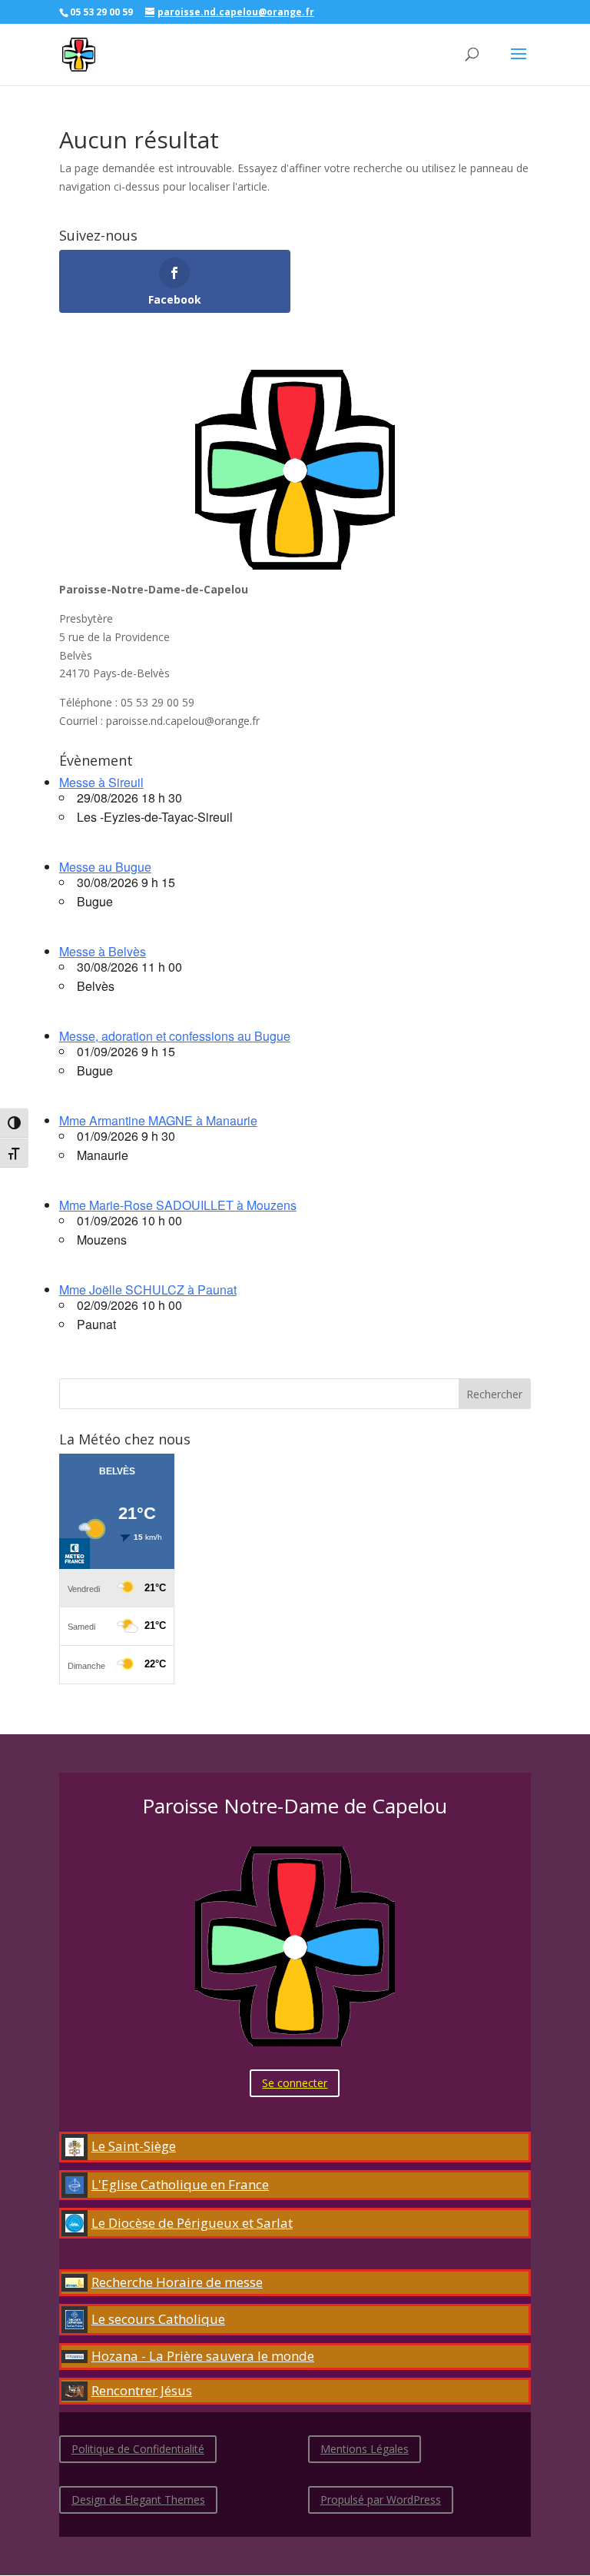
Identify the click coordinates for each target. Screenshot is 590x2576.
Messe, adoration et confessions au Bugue (175, 1036)
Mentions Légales (365, 2449)
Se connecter (295, 2083)
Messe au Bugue (105, 867)
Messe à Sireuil (101, 782)
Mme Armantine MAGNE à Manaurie (158, 1120)
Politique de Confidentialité (138, 2449)
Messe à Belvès (103, 951)
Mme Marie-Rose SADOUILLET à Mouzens (178, 1205)
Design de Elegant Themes (138, 2500)
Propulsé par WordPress (381, 2500)
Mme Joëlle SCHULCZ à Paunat (148, 1290)
